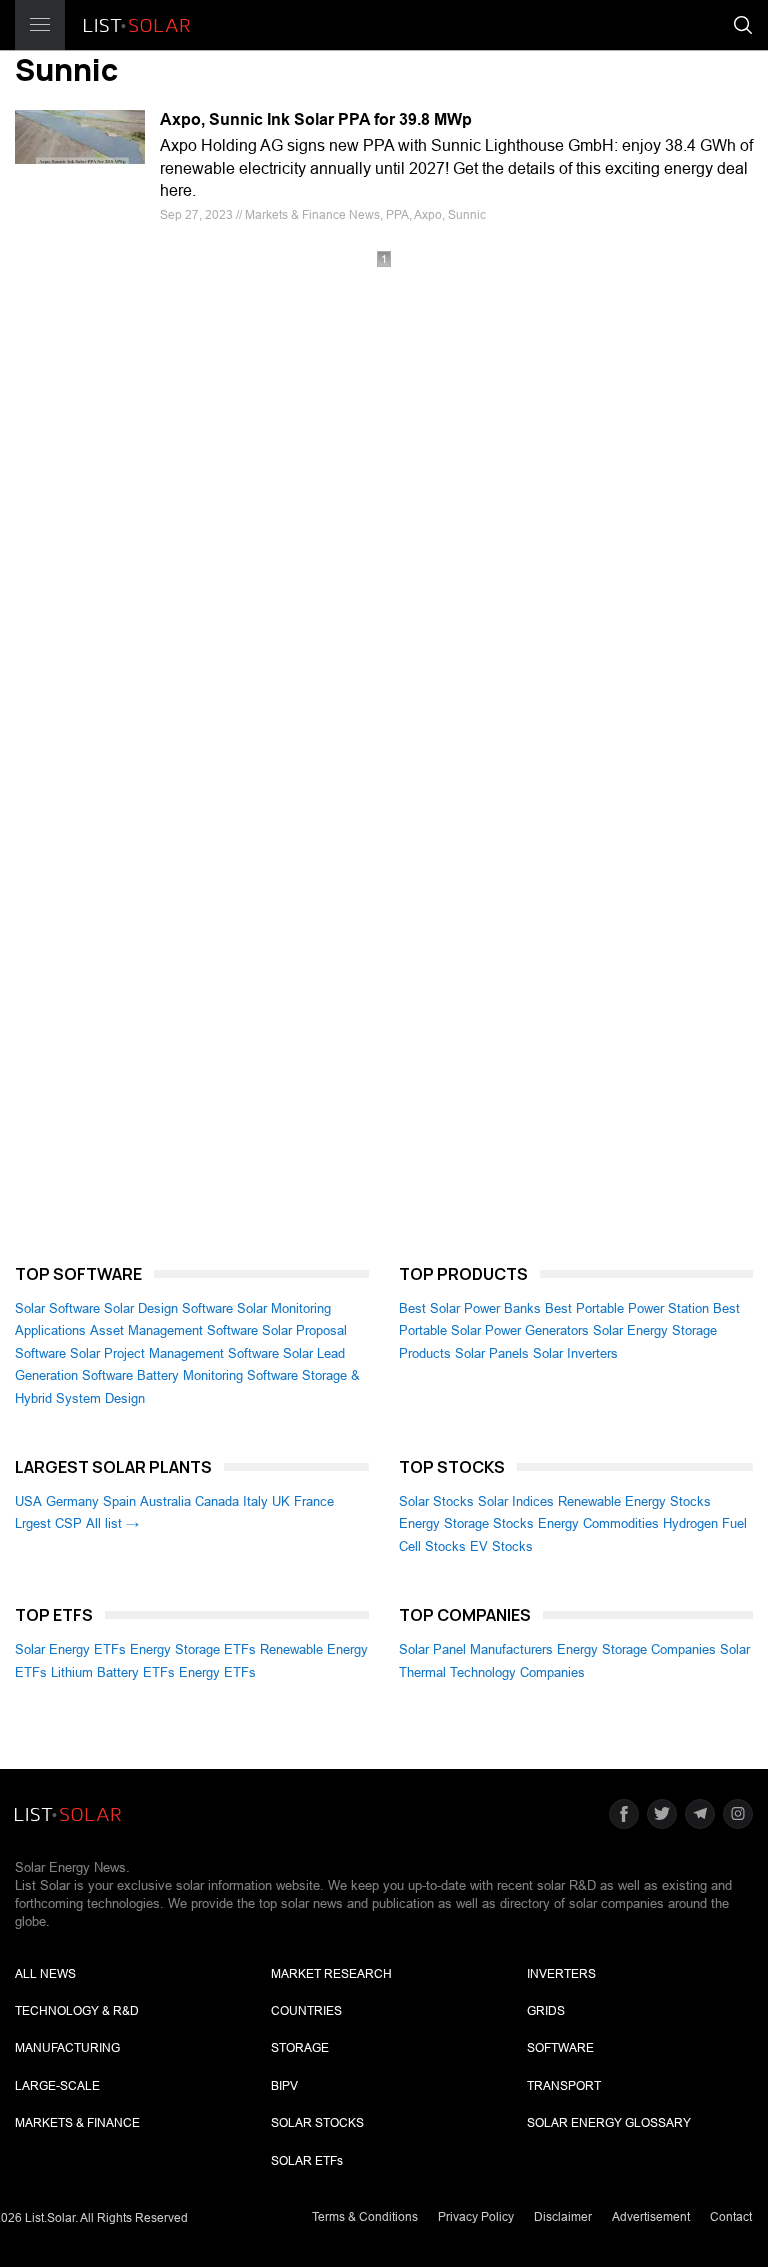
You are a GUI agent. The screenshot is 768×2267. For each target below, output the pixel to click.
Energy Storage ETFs (193, 1649)
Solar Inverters (575, 1353)
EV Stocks (501, 1546)
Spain (119, 1501)
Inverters (561, 1974)
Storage (300, 2048)
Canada (217, 1501)
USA (28, 1501)
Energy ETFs (217, 1672)
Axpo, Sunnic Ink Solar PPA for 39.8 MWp (316, 119)
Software (560, 2048)
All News (45, 1974)
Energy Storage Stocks (466, 1523)
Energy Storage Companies (636, 1649)
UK (281, 1501)
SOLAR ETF (307, 2161)
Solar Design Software (168, 1308)
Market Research (331, 1974)
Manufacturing (67, 2048)
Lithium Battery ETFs (113, 1672)
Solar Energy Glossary (609, 2123)
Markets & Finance (77, 2123)
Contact (731, 2217)
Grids (546, 2011)
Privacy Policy (476, 2217)
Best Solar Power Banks (470, 1308)
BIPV (284, 2086)
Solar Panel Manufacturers (476, 1649)
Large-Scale (57, 2086)
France (314, 1501)
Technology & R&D (77, 2011)
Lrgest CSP (48, 1523)
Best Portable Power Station (627, 1308)
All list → (112, 1523)
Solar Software (57, 1308)
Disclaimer (563, 2217)
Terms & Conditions (365, 2217)
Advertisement (651, 2217)
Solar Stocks (436, 1501)
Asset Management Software (174, 1330)
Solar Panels (492, 1353)
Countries (306, 2011)
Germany (72, 1501)
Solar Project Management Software (174, 1353)
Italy (255, 1501)
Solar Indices (516, 1501)
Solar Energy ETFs (70, 1649)
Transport (564, 2086)
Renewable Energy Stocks (634, 1501)
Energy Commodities (598, 1523)
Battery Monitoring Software (217, 1375)
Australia (165, 1501)
